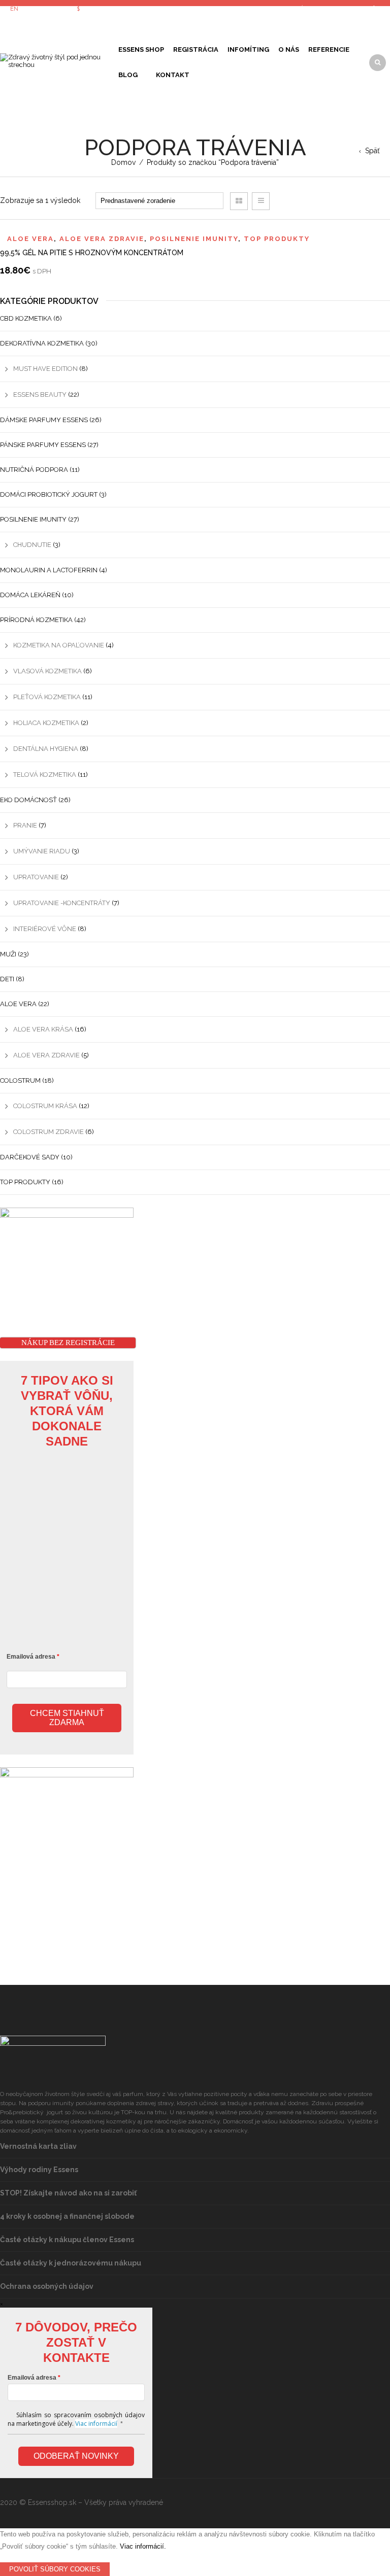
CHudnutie (32, 545)
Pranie (25, 825)
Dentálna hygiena (46, 749)
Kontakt (173, 75)
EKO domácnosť (28, 800)
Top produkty (277, 239)
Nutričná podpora (34, 470)
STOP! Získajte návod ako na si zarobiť (68, 2193)
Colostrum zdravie (48, 1132)
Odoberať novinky (76, 2456)
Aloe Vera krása (43, 1029)
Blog (128, 75)
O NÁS (289, 49)
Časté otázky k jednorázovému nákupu (71, 2263)
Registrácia (196, 49)
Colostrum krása (45, 1106)
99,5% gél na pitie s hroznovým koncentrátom (92, 253)
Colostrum (20, 1080)
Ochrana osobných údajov (47, 2286)
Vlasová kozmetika (47, 671)
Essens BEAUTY (40, 394)
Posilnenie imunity (194, 239)
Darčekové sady (30, 1157)
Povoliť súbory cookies (55, 2569)
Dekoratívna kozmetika (42, 343)
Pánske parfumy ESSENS (43, 445)
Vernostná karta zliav (38, 2146)
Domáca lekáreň (30, 595)
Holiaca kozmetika (46, 723)
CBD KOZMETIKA (26, 318)
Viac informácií (96, 2424)
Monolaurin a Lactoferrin (49, 570)
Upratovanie (36, 877)
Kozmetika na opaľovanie (59, 645)
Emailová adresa (31, 1657)
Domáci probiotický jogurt (49, 494)
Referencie (329, 49)
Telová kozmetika (45, 775)
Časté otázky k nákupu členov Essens (67, 2240)
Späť (372, 151)
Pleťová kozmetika (47, 697)
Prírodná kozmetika (36, 620)
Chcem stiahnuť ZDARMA (67, 1718)
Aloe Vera (30, 239)
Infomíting (248, 49)
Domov (123, 162)
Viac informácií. (143, 2546)
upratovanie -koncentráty (62, 903)
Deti (7, 979)
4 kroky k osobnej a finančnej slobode (67, 2216)
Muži (8, 954)
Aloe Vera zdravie (102, 239)
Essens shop (141, 49)
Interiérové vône (45, 929)
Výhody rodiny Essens (39, 2170)
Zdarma (147, 74)
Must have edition (45, 369)
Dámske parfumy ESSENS (44, 420)
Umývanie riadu (42, 851)
